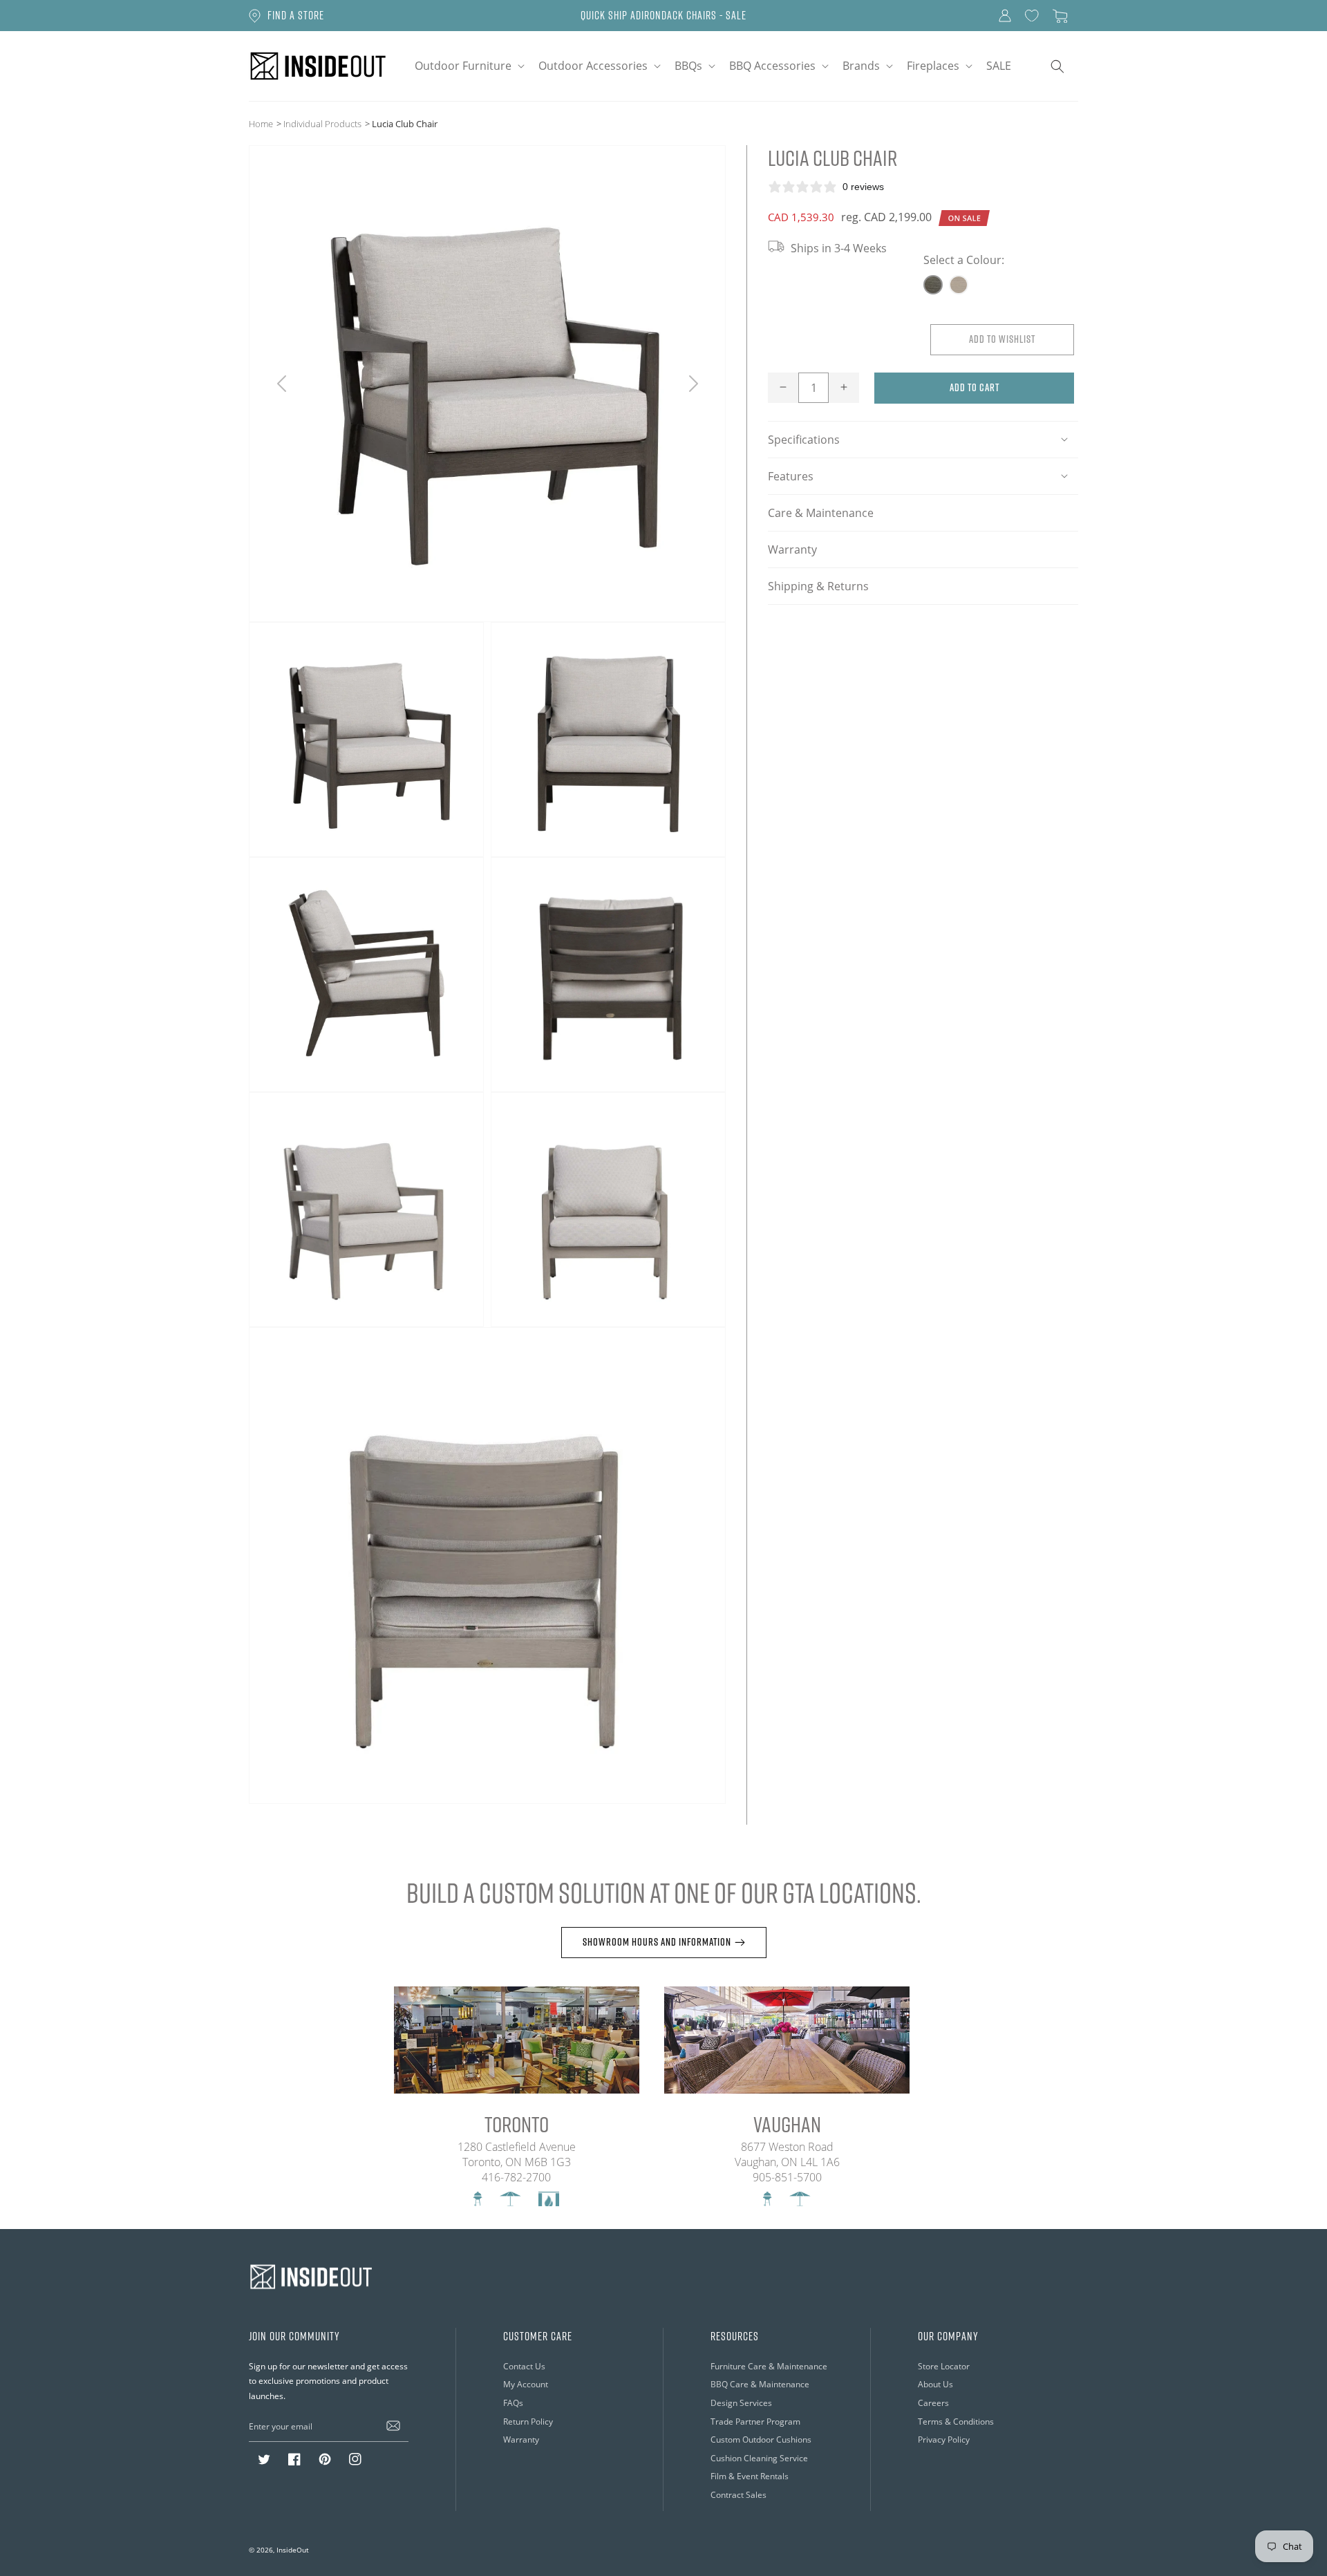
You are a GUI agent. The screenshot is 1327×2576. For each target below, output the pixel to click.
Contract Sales (738, 2495)
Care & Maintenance (821, 512)
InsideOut (293, 2550)
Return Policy (528, 2422)
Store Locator (944, 2366)
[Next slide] (693, 384)
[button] (468, 66)
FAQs (513, 2403)
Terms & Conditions (956, 2422)
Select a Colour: (964, 260)
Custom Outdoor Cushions (761, 2439)
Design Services (741, 2403)
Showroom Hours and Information (657, 1942)
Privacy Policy (944, 2439)
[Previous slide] (282, 384)
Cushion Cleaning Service (759, 2458)
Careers (933, 2403)
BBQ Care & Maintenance (760, 2384)
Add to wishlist (1002, 338)
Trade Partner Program (755, 2422)
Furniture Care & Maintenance (769, 2366)
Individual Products (322, 124)
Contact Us (524, 2366)
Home (261, 124)
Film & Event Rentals (750, 2476)
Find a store (296, 15)
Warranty (792, 549)
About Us (935, 2384)
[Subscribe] (393, 2426)
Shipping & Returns (818, 585)
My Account (526, 2384)
